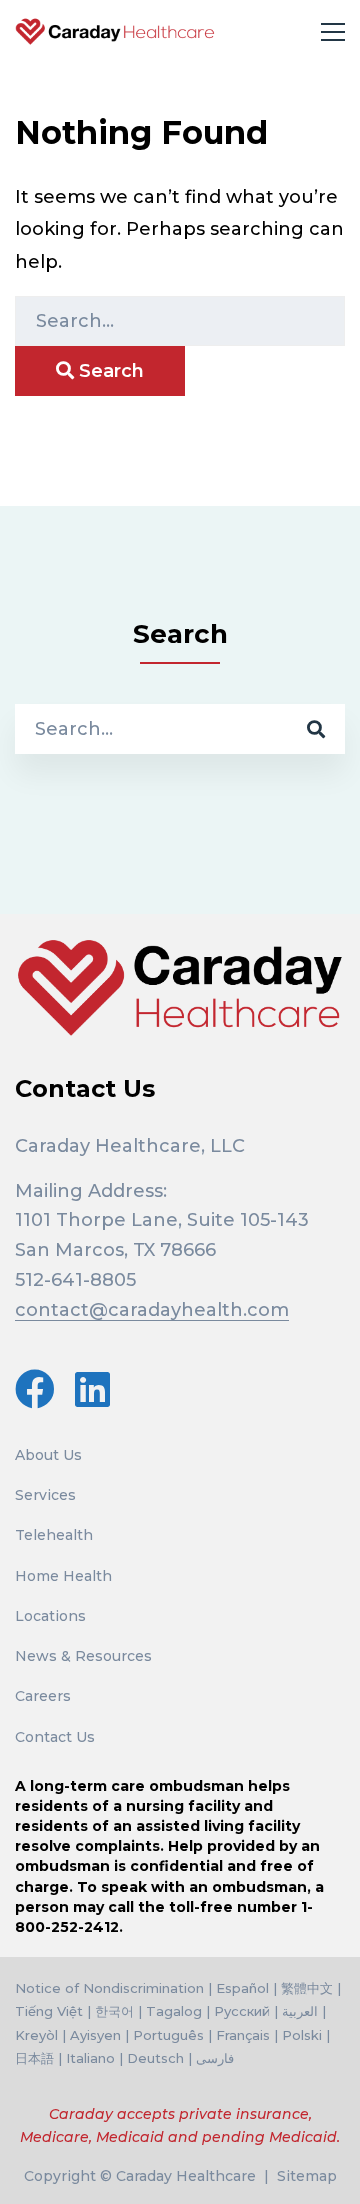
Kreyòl (36, 2035)
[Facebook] (35, 1389)
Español (242, 1988)
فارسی (215, 2058)
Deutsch (155, 2058)
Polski (302, 2035)
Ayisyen (95, 2035)
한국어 (114, 2011)
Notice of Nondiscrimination (109, 1988)
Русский (242, 2011)
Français (243, 2035)
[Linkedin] (92, 1389)
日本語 (34, 2058)
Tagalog (174, 2011)
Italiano (90, 2058)
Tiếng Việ (46, 2011)
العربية (300, 2011)
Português (168, 2035)
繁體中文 (307, 1988)
